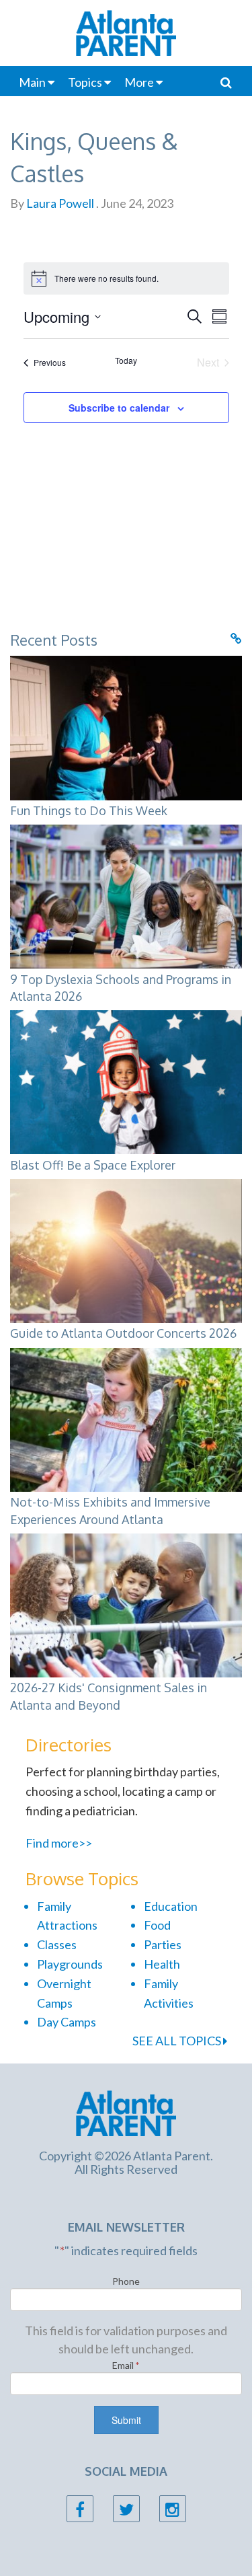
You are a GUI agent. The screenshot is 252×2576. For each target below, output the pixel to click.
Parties (163, 1944)
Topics (85, 82)
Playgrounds (70, 1964)
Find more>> (59, 1843)
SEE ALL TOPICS (178, 2041)
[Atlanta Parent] (126, 2112)
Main (32, 82)
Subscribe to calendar (119, 408)
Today (126, 361)
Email (126, 2365)
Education (171, 1906)
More (139, 82)
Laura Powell (59, 203)
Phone (126, 2281)
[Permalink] (236, 638)
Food (157, 1925)
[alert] (126, 278)
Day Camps (67, 2022)
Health (162, 1964)
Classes (57, 1944)
